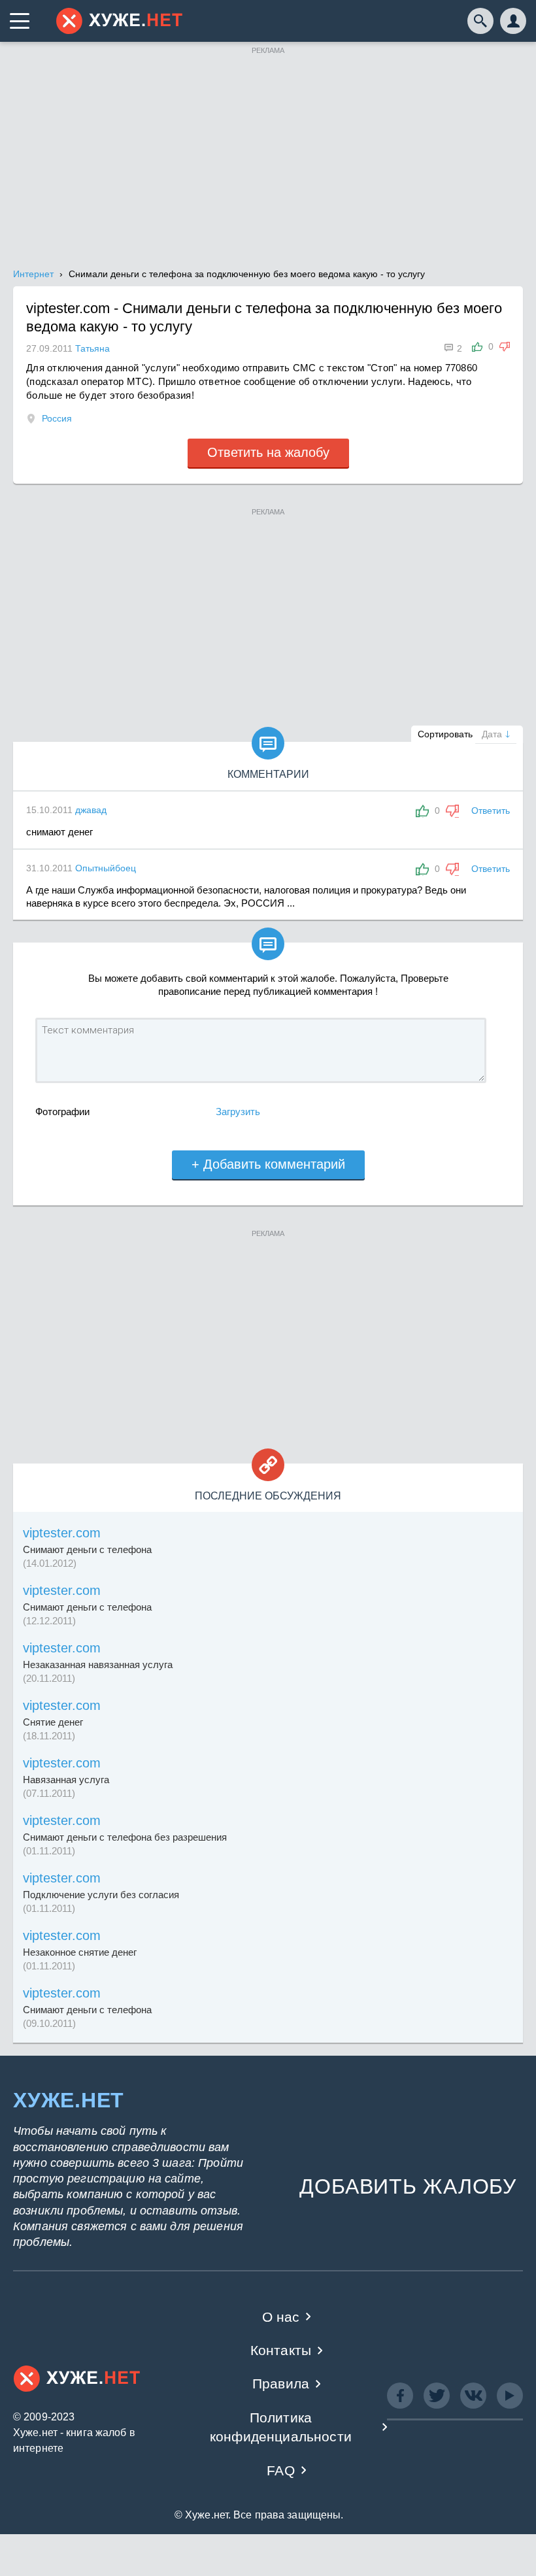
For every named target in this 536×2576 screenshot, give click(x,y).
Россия (57, 418)
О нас (281, 2317)
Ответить (491, 811)
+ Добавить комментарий (268, 1164)
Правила (281, 2384)
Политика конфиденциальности (281, 2427)
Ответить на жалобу (268, 452)
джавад (91, 810)
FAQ (281, 2470)
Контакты (281, 2350)
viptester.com (62, 1533)
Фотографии (62, 1112)
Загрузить (238, 1112)
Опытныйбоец (106, 868)
